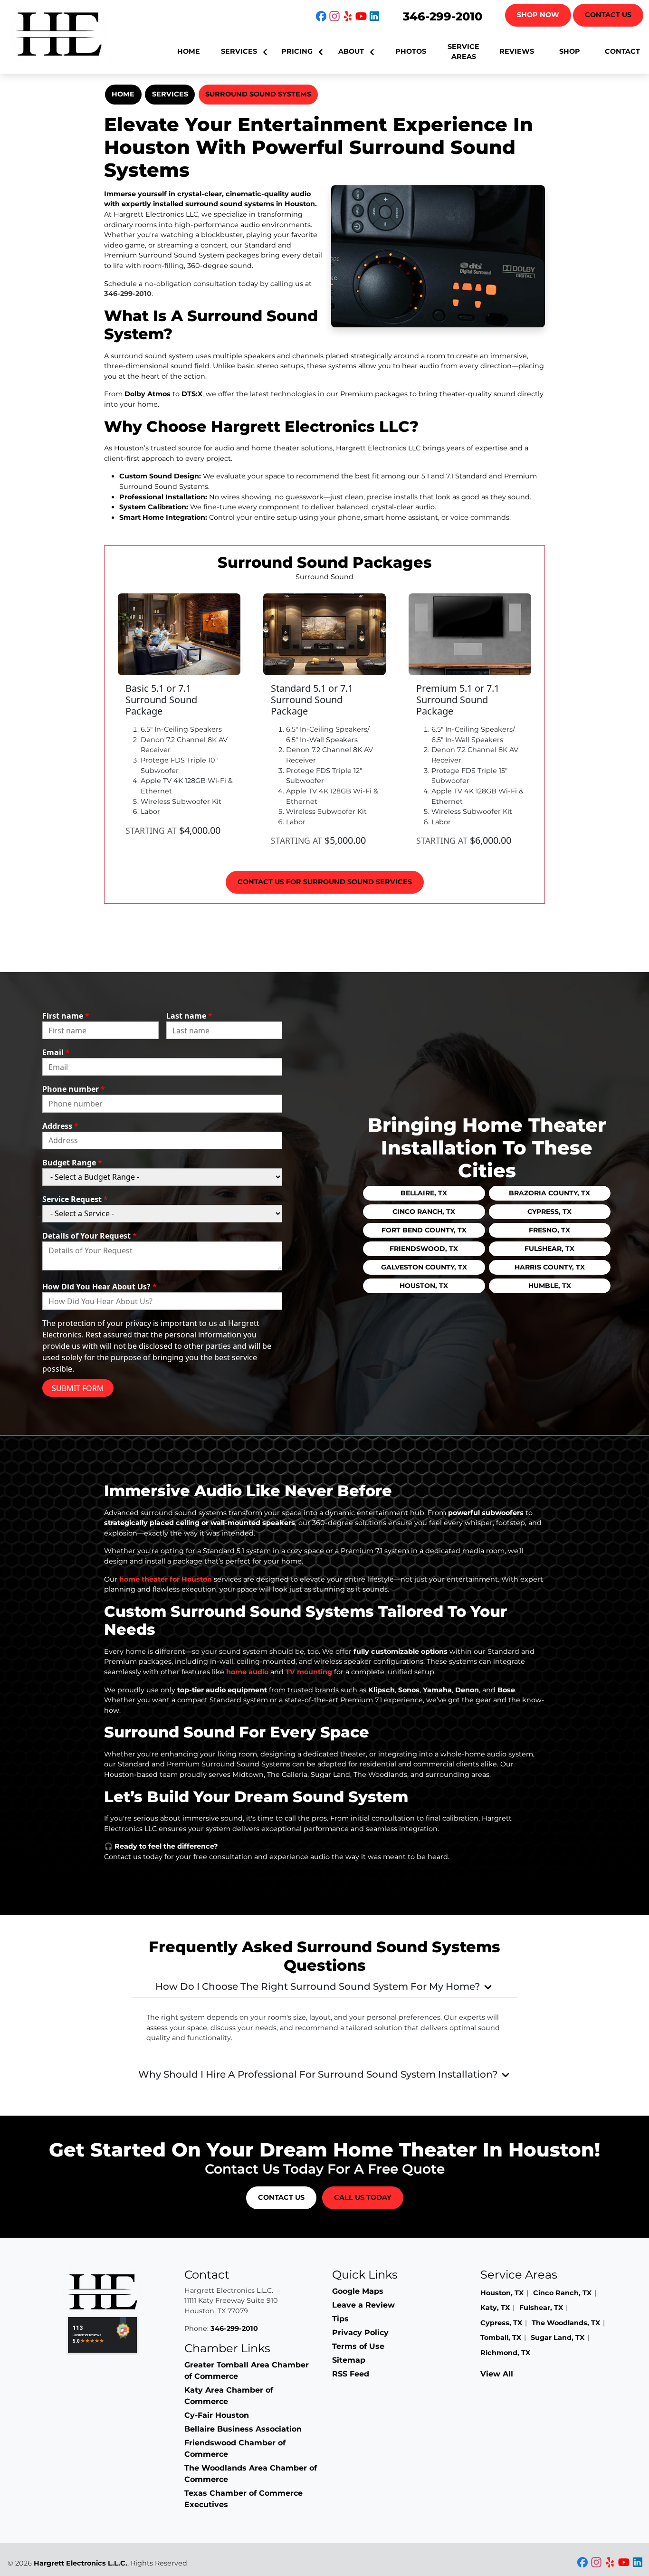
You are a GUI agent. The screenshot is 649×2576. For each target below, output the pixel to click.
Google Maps (358, 2291)
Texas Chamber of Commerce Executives (243, 2499)
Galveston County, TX (424, 1267)
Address (60, 1126)
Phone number (74, 1089)
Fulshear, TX (549, 1249)
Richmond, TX (505, 2353)
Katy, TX (495, 2308)
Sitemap (349, 2360)
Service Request (75, 1199)
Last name (189, 1016)
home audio (247, 1672)
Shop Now (538, 15)
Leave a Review (363, 2305)
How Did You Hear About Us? (100, 1287)
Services (170, 94)
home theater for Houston (166, 1579)
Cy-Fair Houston (217, 2415)
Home (123, 94)
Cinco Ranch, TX (424, 1212)
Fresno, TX (549, 1230)
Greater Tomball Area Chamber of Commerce (247, 2371)
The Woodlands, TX (566, 2323)
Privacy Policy (360, 2333)
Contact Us (608, 15)
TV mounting (309, 1672)
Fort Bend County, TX (424, 1230)
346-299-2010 (443, 16)
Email (56, 1052)
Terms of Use (358, 2346)
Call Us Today (363, 2197)
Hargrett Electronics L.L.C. (81, 2563)
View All (497, 2374)
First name (66, 1016)
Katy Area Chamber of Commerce (229, 2396)
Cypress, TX (549, 1212)
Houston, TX (424, 1286)
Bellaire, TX (424, 1193)
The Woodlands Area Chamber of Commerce (251, 2474)
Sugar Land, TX (558, 2337)
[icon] (322, 17)
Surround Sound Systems (258, 94)
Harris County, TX (550, 1267)
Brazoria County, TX (549, 1193)
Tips (340, 2319)
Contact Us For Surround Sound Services (325, 882)
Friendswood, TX (424, 1249)
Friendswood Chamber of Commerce (235, 2448)
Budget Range (72, 1163)
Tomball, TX (501, 2337)
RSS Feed (351, 2374)
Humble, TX (550, 1286)
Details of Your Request (90, 1236)
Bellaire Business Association (243, 2429)
